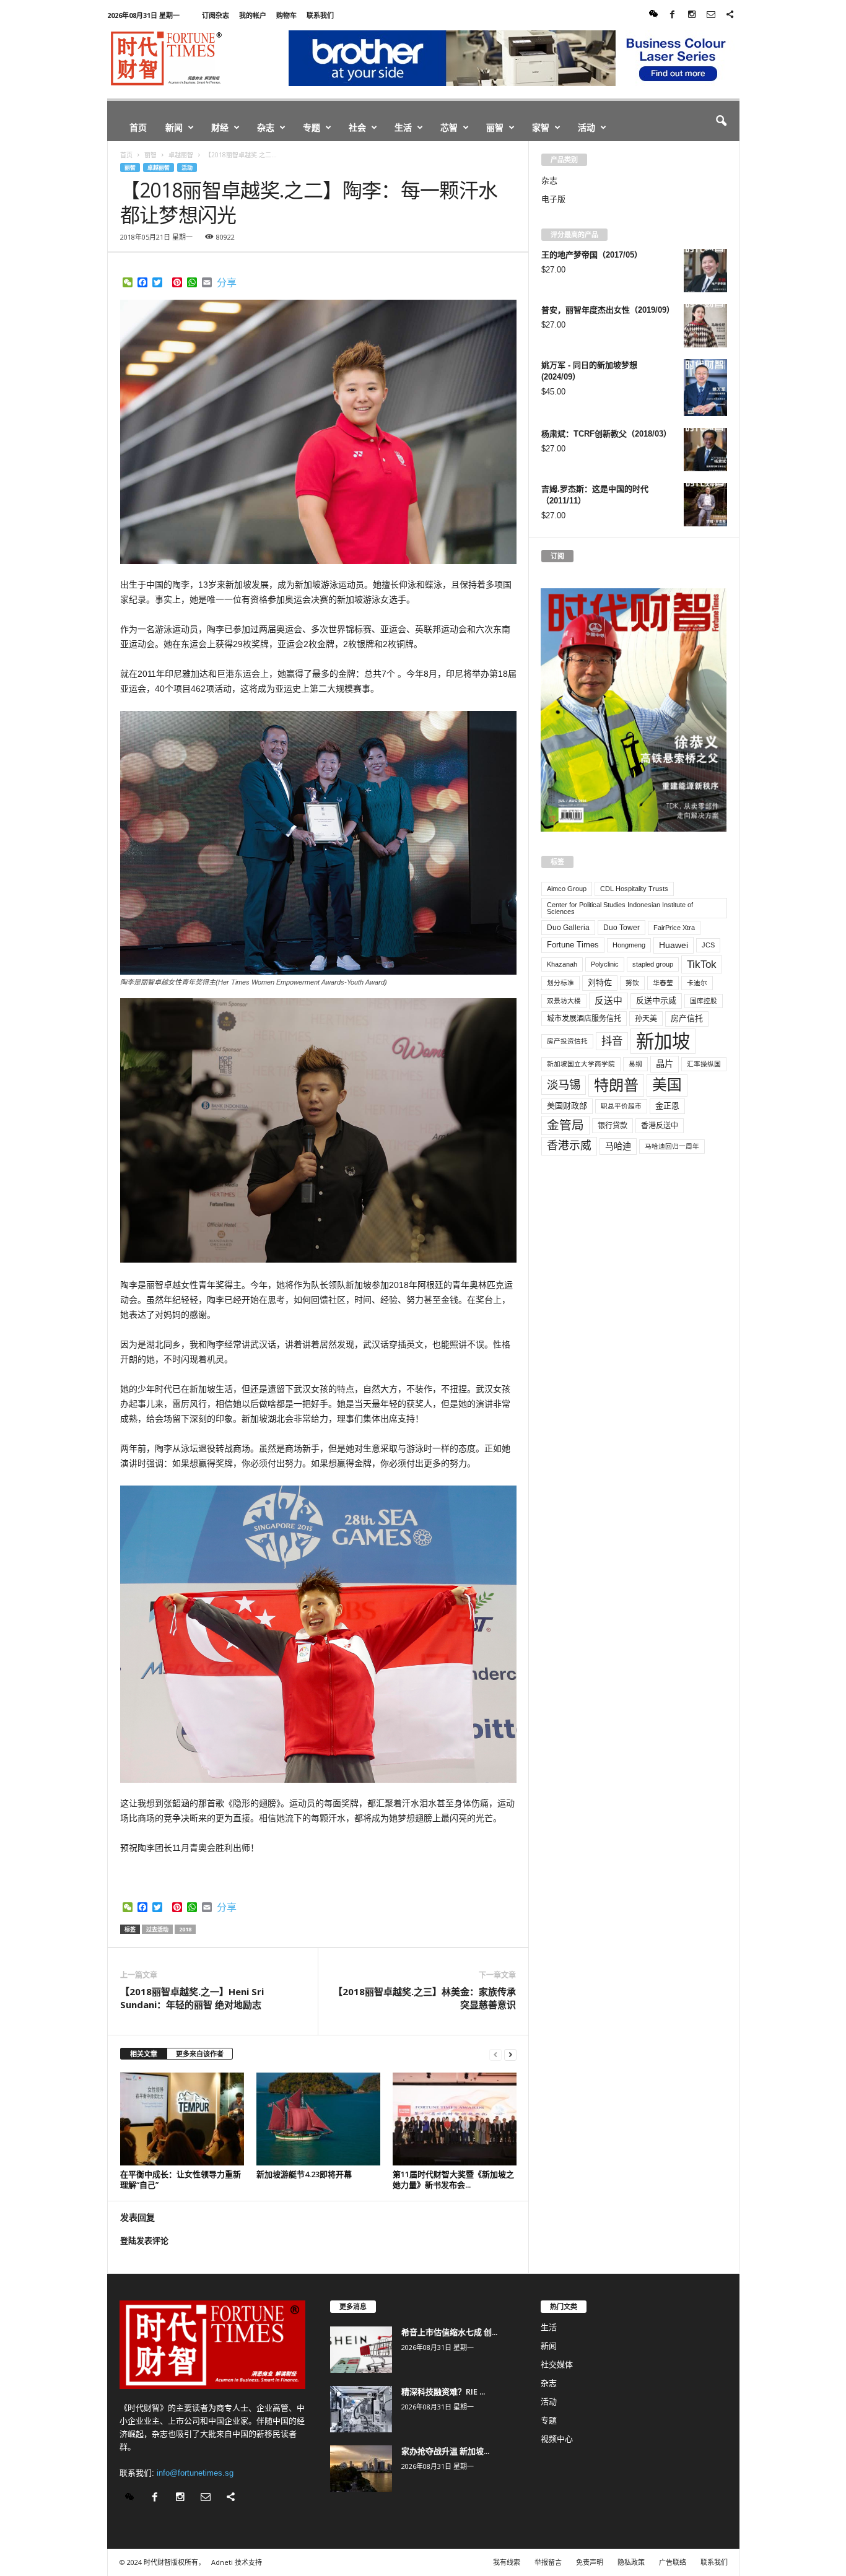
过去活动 (157, 1929)
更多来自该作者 (200, 2054)
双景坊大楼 (564, 1001)
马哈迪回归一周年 (672, 1146)
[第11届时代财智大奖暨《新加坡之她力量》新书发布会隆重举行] (455, 2119)
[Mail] (711, 15)
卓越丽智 (159, 168)
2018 (185, 1929)
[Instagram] (692, 15)
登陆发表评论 (144, 2241)
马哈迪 (618, 1146)
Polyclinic (605, 964)
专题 (312, 127)
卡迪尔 (697, 983)
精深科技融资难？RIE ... (443, 2391)
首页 (138, 127)
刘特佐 (600, 982)
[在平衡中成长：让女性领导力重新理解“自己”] (182, 2119)
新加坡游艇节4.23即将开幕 (304, 2174)
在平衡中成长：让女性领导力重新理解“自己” (181, 2179)
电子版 (553, 199)
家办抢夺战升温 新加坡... (445, 2451)
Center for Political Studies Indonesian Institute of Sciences (620, 908)
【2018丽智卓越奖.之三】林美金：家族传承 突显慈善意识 (425, 1998)
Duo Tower (621, 928)
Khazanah (562, 964)
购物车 (286, 15)
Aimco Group (567, 889)
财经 (220, 127)
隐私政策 (631, 2562)
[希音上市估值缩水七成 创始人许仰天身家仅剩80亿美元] (361, 2350)
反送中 (608, 1001)
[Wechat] (653, 15)
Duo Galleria (568, 928)
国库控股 (704, 1001)
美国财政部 (567, 1106)
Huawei (674, 945)
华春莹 (663, 983)
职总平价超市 (621, 1106)
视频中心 (557, 2439)
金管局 (565, 1125)
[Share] (730, 15)
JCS (708, 945)
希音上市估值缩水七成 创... (449, 2332)
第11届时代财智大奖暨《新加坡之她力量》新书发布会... (453, 2179)
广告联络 (673, 2562)
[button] (721, 121)
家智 (541, 127)
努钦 (632, 983)
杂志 (266, 127)
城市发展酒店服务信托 (584, 1019)
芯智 (449, 127)
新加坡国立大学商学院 (581, 1064)
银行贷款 (613, 1126)
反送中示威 (656, 1000)
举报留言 (548, 2562)
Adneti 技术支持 (237, 2562)
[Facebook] (673, 15)
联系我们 (320, 15)
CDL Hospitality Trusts (634, 889)
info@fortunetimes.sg (195, 2473)
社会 (357, 127)
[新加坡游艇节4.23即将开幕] (318, 2119)
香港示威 (569, 1146)
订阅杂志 (216, 15)
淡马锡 (564, 1085)
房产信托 (687, 1018)
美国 (667, 1085)
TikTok (702, 964)
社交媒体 (557, 2365)
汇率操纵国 (704, 1064)
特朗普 (616, 1085)
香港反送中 (660, 1126)
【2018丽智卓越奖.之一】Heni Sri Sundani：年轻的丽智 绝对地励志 (192, 1998)
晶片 (665, 1064)
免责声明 (590, 2562)
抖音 (612, 1041)
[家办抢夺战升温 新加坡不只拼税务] (361, 2469)
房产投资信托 (567, 1041)
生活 (403, 127)
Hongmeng (629, 945)
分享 (227, 283)
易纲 (635, 1064)
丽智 (495, 127)
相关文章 (144, 2054)
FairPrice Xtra (674, 928)
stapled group (653, 964)
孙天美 (646, 1019)
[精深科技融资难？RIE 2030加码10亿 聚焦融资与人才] (361, 2409)
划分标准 (560, 983)
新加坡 (663, 1041)
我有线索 (507, 2562)
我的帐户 (253, 15)
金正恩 (667, 1106)
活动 (587, 127)
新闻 (174, 127)
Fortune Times (573, 945)
